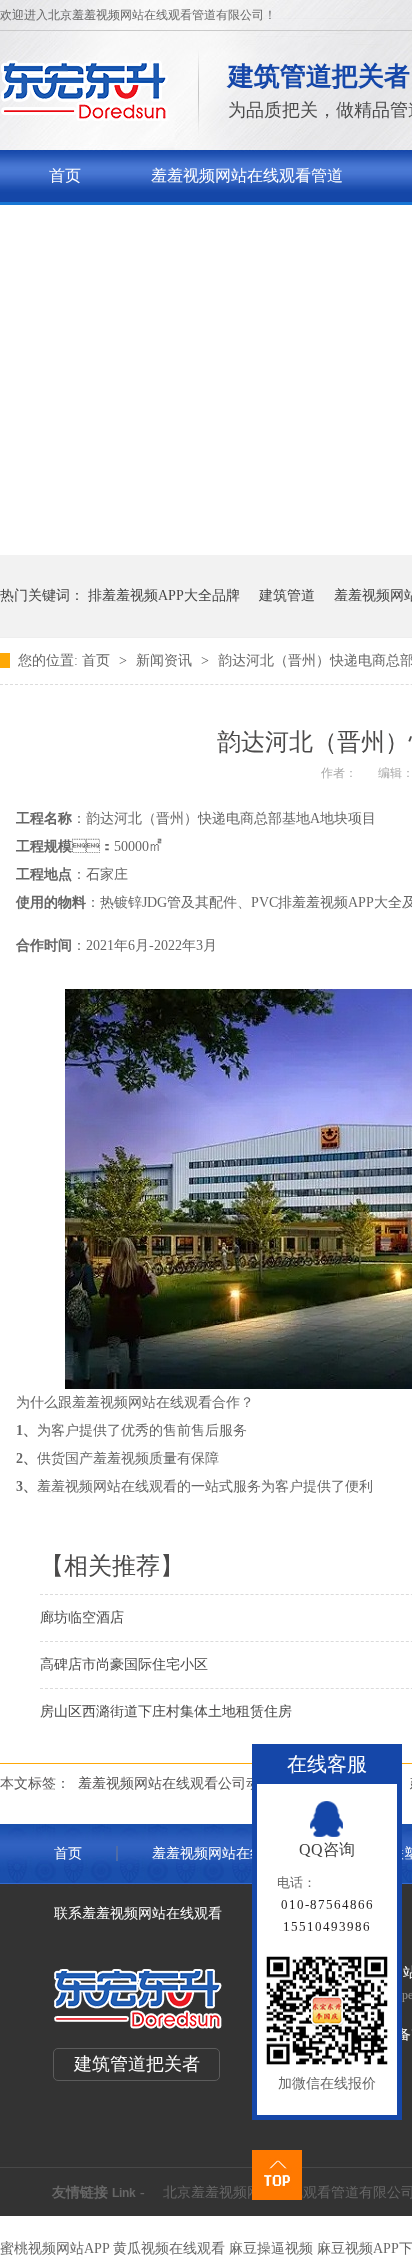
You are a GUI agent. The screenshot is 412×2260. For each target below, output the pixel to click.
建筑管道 (287, 595)
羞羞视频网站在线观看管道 (247, 175)
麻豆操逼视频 (271, 2248)
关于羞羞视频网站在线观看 (145, 227)
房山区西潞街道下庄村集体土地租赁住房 (166, 1711)
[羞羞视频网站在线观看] (84, 115)
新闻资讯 (166, 660)
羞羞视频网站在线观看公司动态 (176, 1783)
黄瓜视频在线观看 (169, 2248)
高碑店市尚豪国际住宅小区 (124, 1664)
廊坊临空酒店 (82, 1617)
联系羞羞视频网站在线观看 (138, 1913)
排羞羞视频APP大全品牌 (164, 595)
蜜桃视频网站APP (54, 2248)
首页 (65, 175)
